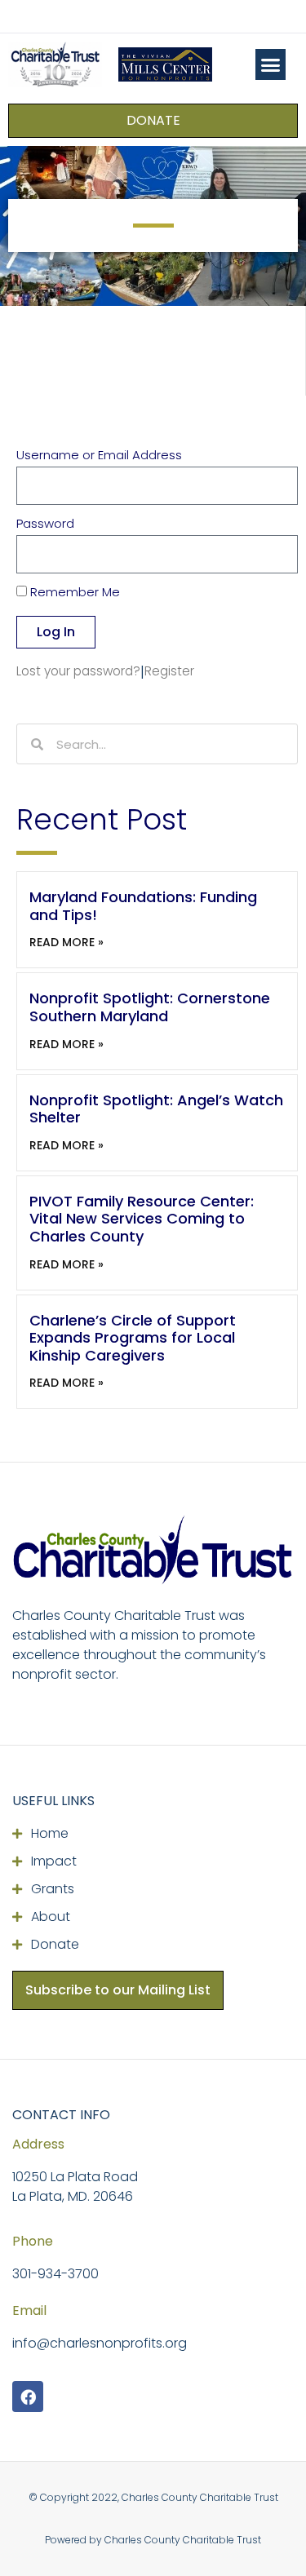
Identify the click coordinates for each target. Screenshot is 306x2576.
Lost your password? (78, 671)
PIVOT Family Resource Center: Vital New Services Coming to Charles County (142, 1219)
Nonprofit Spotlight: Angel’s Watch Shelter (156, 1109)
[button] (271, 64)
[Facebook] (28, 2397)
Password (45, 524)
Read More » (67, 942)
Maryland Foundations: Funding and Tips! (143, 906)
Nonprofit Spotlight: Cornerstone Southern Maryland (150, 1007)
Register (169, 671)
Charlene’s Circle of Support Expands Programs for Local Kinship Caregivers (133, 1338)
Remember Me (73, 593)
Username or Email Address (99, 456)
